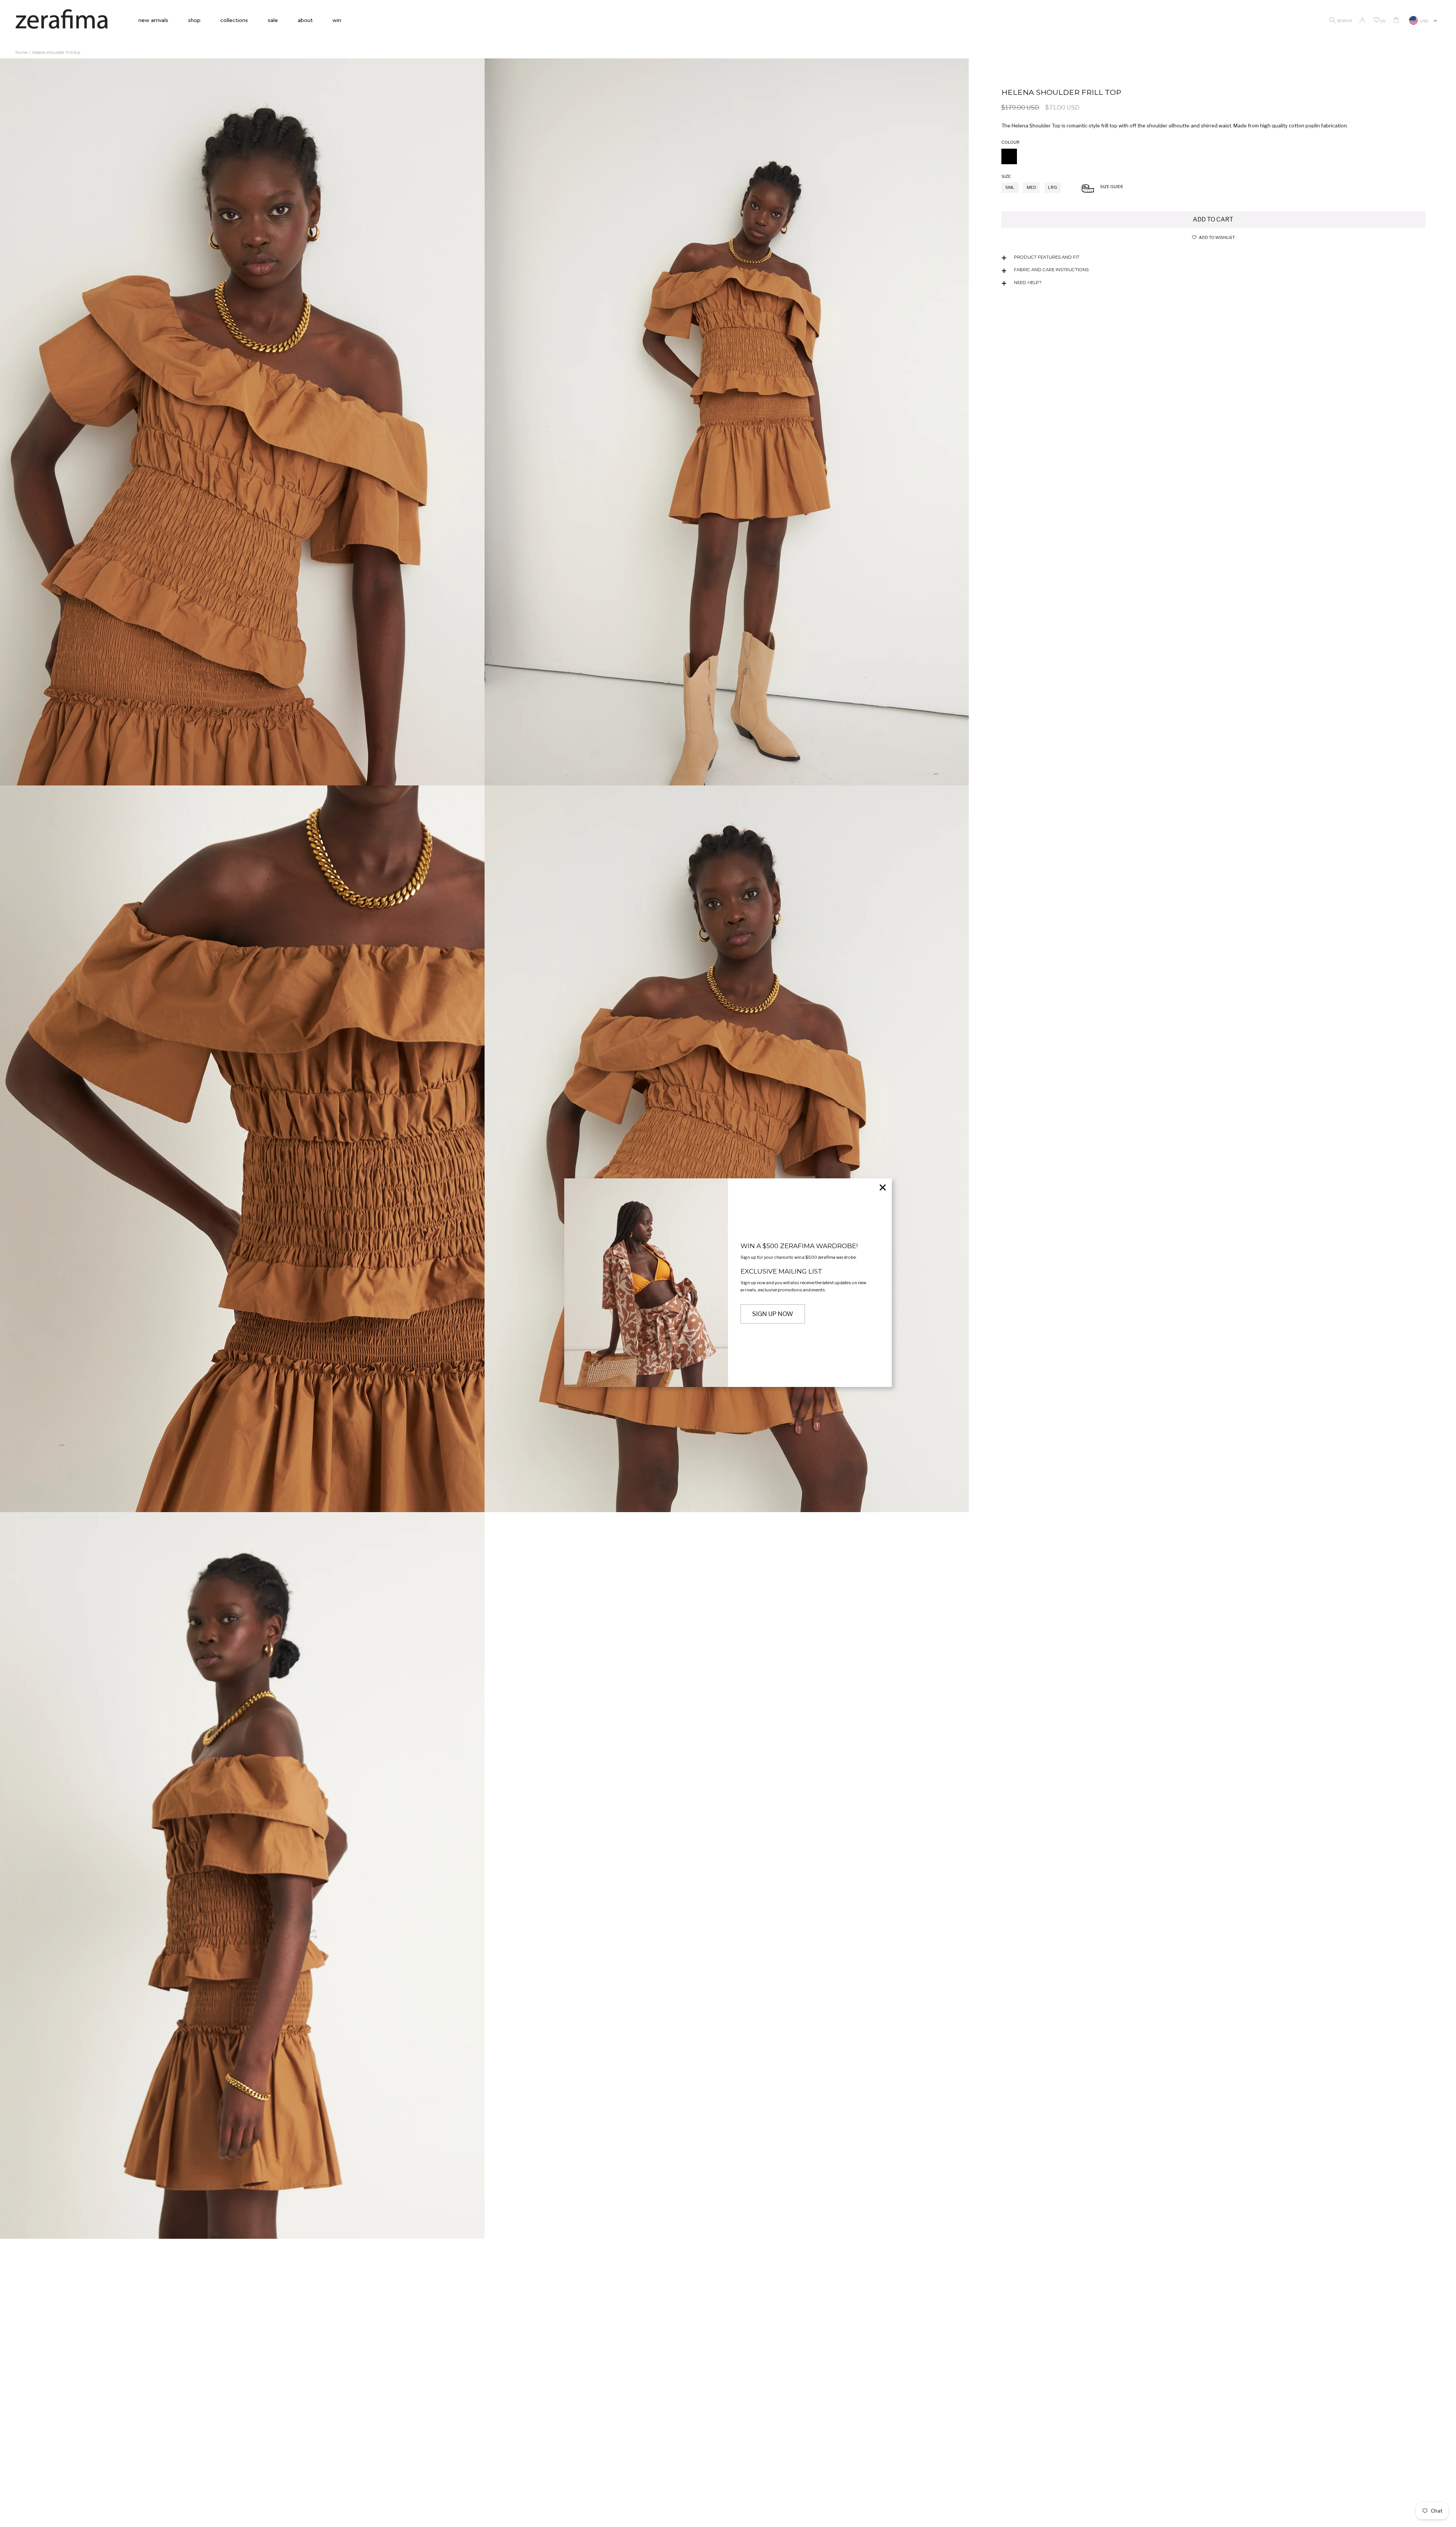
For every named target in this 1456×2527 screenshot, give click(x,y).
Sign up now (773, 1314)
